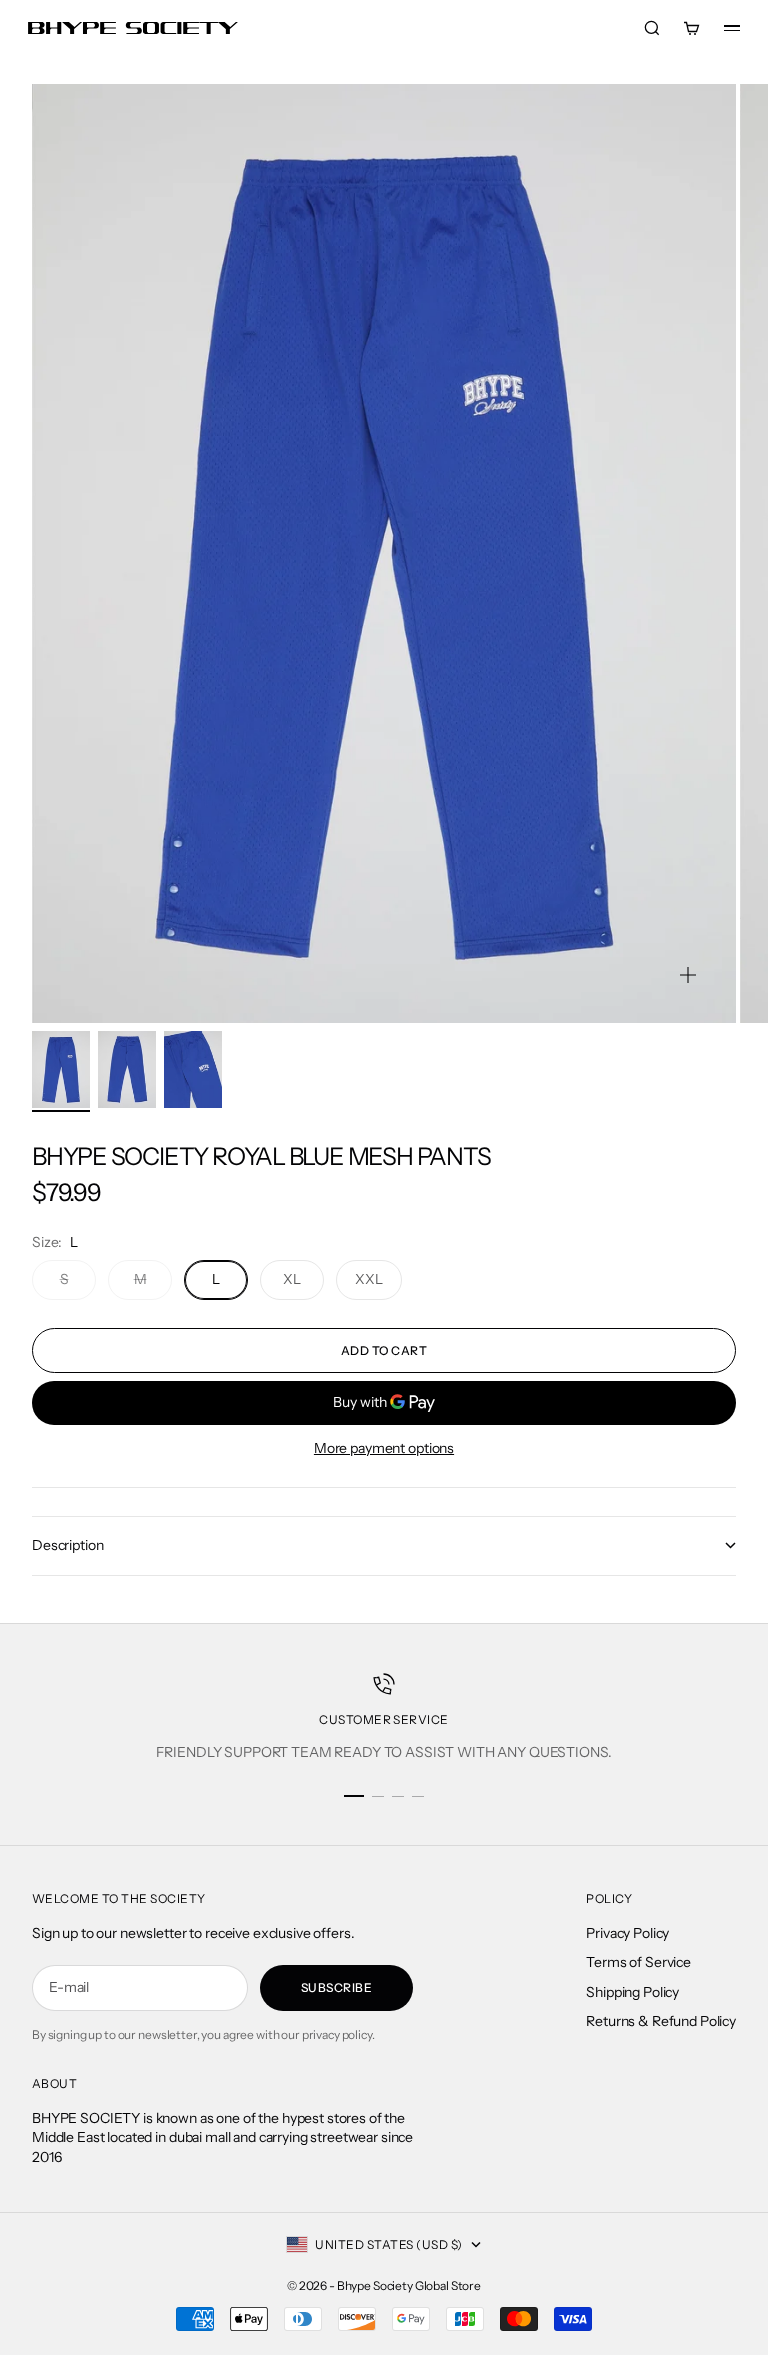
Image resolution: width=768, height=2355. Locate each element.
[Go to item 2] (127, 1069)
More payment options (384, 1448)
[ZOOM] (688, 975)
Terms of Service (638, 1962)
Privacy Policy (627, 1933)
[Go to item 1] (61, 1069)
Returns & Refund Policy (661, 2021)
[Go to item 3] (193, 1069)
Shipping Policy (632, 1992)
